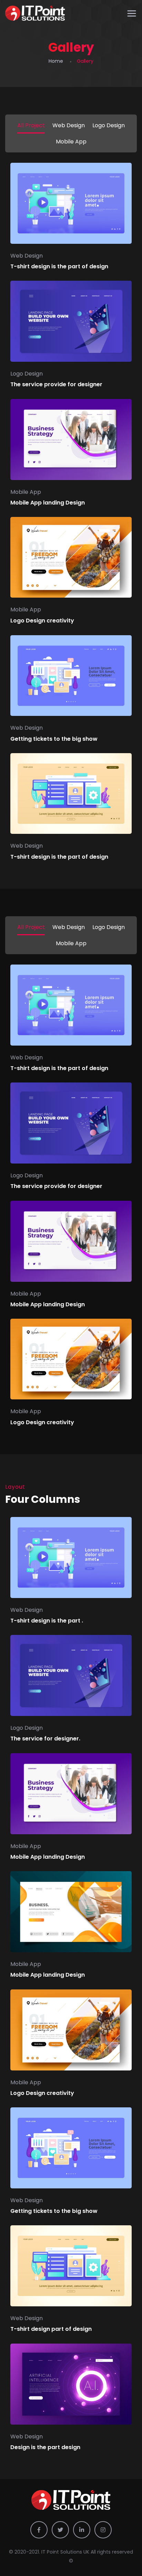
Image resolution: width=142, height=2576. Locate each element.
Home (56, 61)
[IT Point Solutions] (35, 14)
